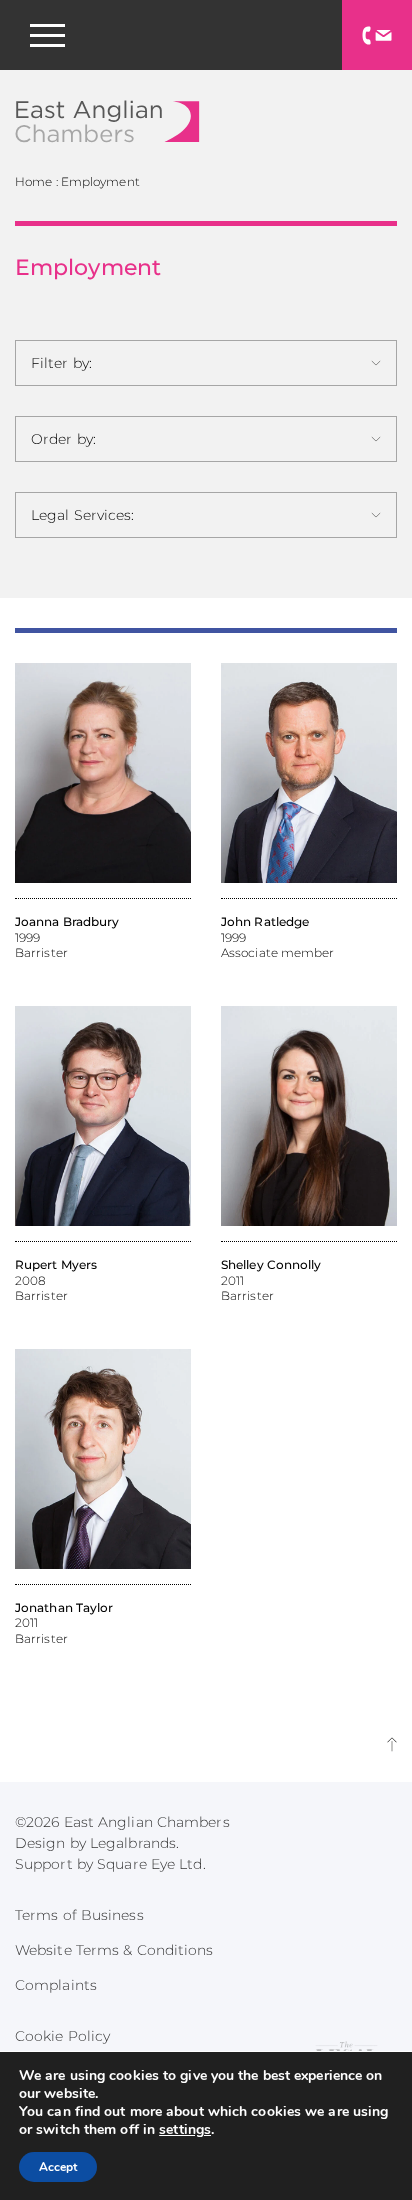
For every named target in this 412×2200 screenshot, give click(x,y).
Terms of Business (79, 1915)
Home (33, 181)
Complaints (56, 1985)
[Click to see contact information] (377, 35)
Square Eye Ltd (149, 1864)
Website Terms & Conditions (114, 1950)
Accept (58, 2167)
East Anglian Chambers (107, 121)
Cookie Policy (62, 2036)
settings (185, 2130)
